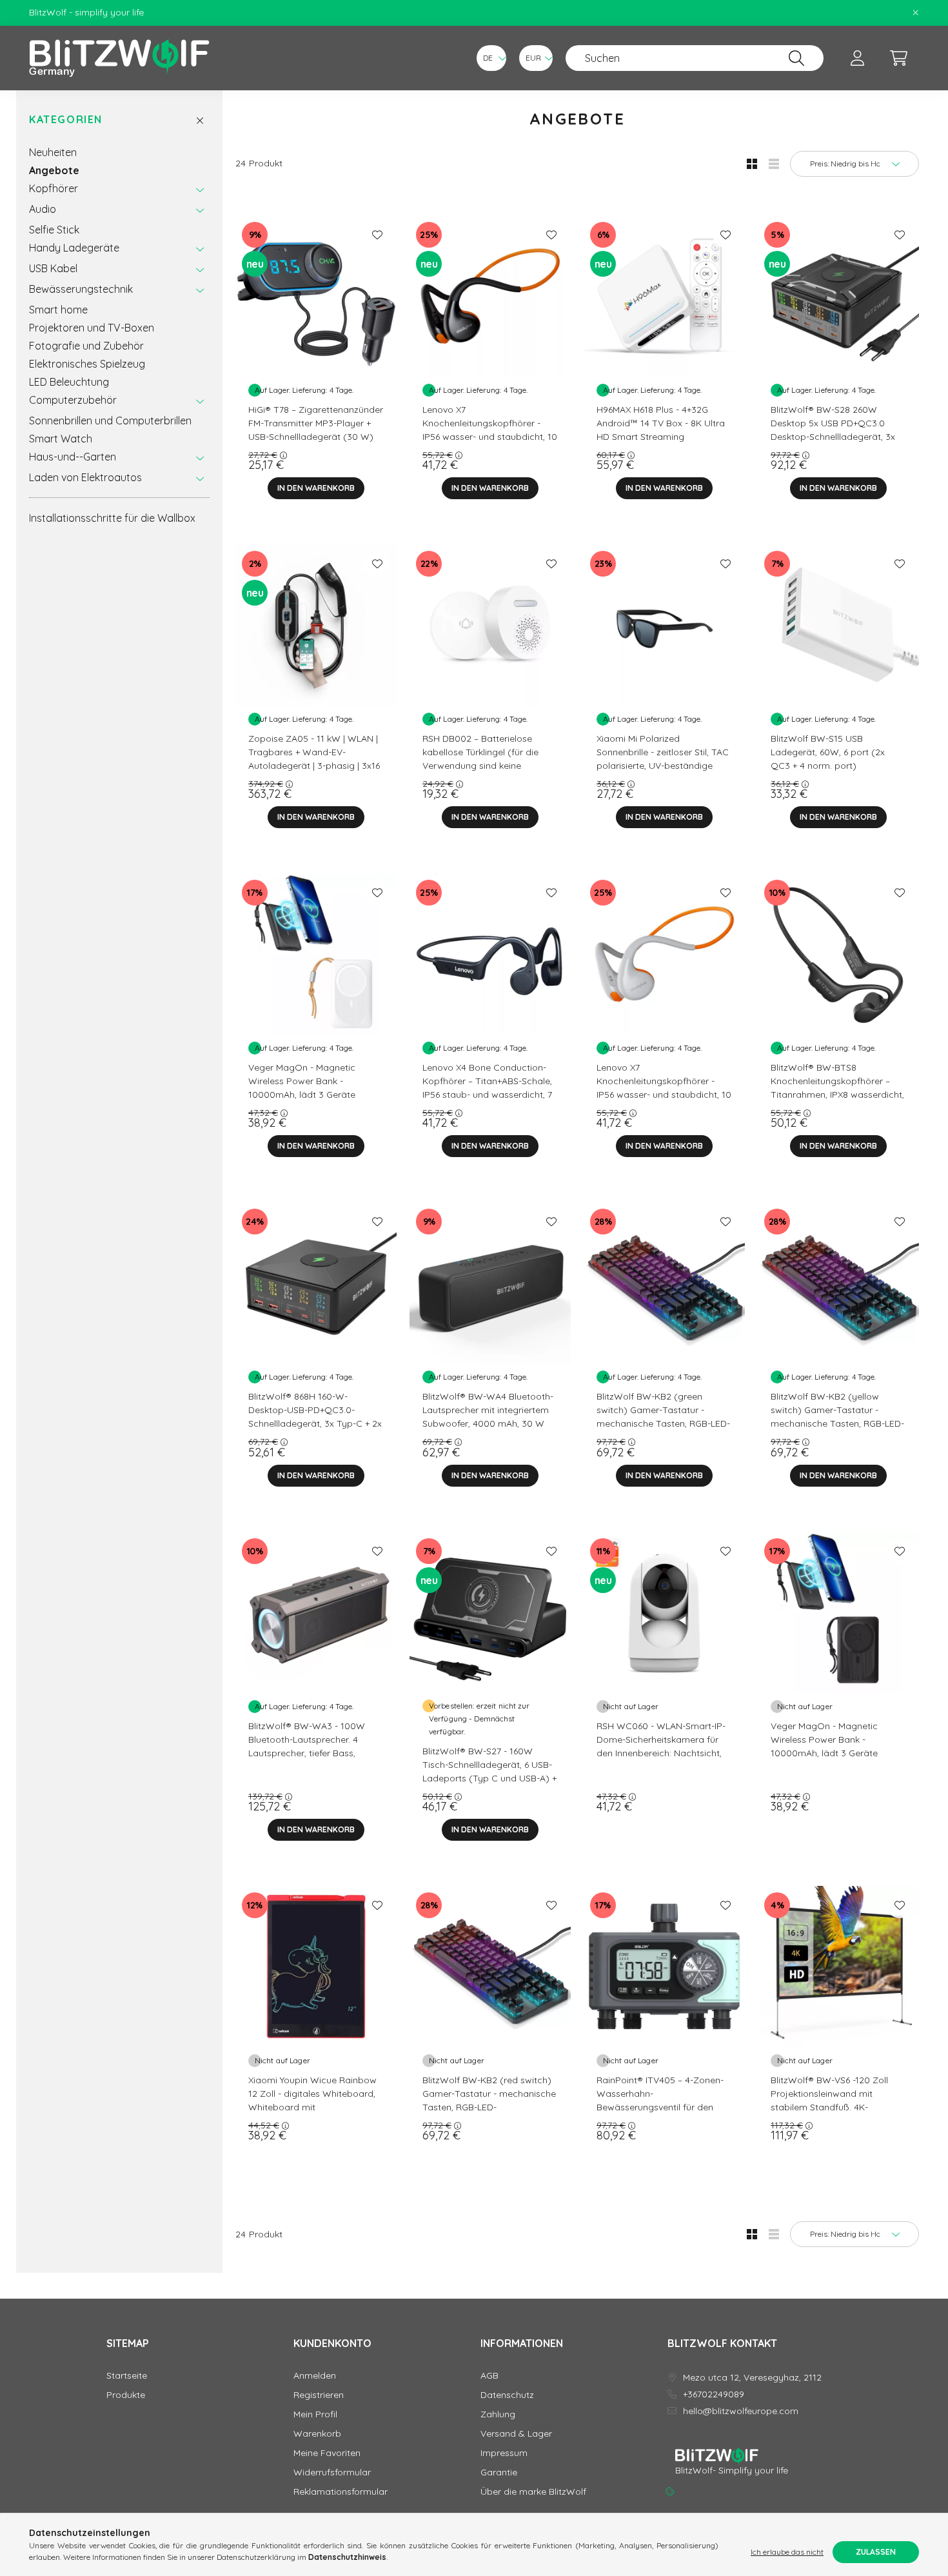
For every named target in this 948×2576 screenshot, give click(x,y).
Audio (43, 209)
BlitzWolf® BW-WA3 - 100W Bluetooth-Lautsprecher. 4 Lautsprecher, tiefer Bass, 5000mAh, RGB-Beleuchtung (309, 1746)
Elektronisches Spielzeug (87, 364)
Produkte (126, 2395)
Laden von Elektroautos (85, 477)
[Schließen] (916, 13)
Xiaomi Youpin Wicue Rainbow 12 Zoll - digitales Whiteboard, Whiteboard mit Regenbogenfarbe (312, 2100)
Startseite (127, 2376)
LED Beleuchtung (69, 382)
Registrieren (319, 2395)
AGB (489, 2376)
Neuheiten (53, 152)
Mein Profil (315, 2414)
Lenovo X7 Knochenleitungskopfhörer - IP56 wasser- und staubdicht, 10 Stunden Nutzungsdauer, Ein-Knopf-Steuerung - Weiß (664, 1095)
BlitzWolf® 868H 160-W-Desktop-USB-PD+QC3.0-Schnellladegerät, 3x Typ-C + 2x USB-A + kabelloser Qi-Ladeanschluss (315, 1423)
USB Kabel (53, 268)
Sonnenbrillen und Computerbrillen (110, 421)
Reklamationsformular (341, 2492)
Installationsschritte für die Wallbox (112, 518)
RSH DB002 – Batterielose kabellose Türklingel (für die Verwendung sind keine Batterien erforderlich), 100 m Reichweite (485, 766)
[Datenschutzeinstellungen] (670, 2492)
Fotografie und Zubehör (86, 346)
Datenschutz (507, 2395)
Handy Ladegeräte (74, 248)
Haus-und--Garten (73, 457)
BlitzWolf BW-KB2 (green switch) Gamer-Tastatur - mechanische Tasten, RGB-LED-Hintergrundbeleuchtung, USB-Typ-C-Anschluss (663, 1423)
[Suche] (796, 58)
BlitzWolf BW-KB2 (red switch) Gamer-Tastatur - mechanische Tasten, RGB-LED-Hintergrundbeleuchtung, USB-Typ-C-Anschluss (489, 2107)
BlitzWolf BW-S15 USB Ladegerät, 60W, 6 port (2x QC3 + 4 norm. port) (828, 752)
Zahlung (498, 2414)
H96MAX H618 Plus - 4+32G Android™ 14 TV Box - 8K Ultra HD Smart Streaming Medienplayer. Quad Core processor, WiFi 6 (661, 437)
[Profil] (857, 58)
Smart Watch (61, 439)
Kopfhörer (54, 188)
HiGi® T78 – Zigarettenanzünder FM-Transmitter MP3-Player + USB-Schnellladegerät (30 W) (316, 423)
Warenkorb (317, 2434)
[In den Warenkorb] (316, 488)
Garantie (499, 2472)
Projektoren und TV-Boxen (92, 328)
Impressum (504, 2453)
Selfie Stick (54, 230)
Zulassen (876, 2552)
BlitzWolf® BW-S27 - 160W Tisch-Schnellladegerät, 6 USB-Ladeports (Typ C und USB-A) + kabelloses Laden (489, 1771)
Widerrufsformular (332, 2472)
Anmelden (315, 2376)
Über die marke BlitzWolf (533, 2492)
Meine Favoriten (327, 2453)
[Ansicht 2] (774, 164)
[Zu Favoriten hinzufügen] (377, 235)
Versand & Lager (516, 2434)
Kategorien (66, 120)
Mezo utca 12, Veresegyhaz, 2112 (752, 2378)
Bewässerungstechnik (81, 289)
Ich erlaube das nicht (787, 2552)
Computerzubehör (73, 400)
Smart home (58, 310)
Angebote (54, 170)
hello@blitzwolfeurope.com (741, 2411)
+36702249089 (714, 2394)
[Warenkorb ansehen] (898, 58)
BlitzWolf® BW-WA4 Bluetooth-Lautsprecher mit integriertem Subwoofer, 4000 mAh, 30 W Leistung (488, 1417)
